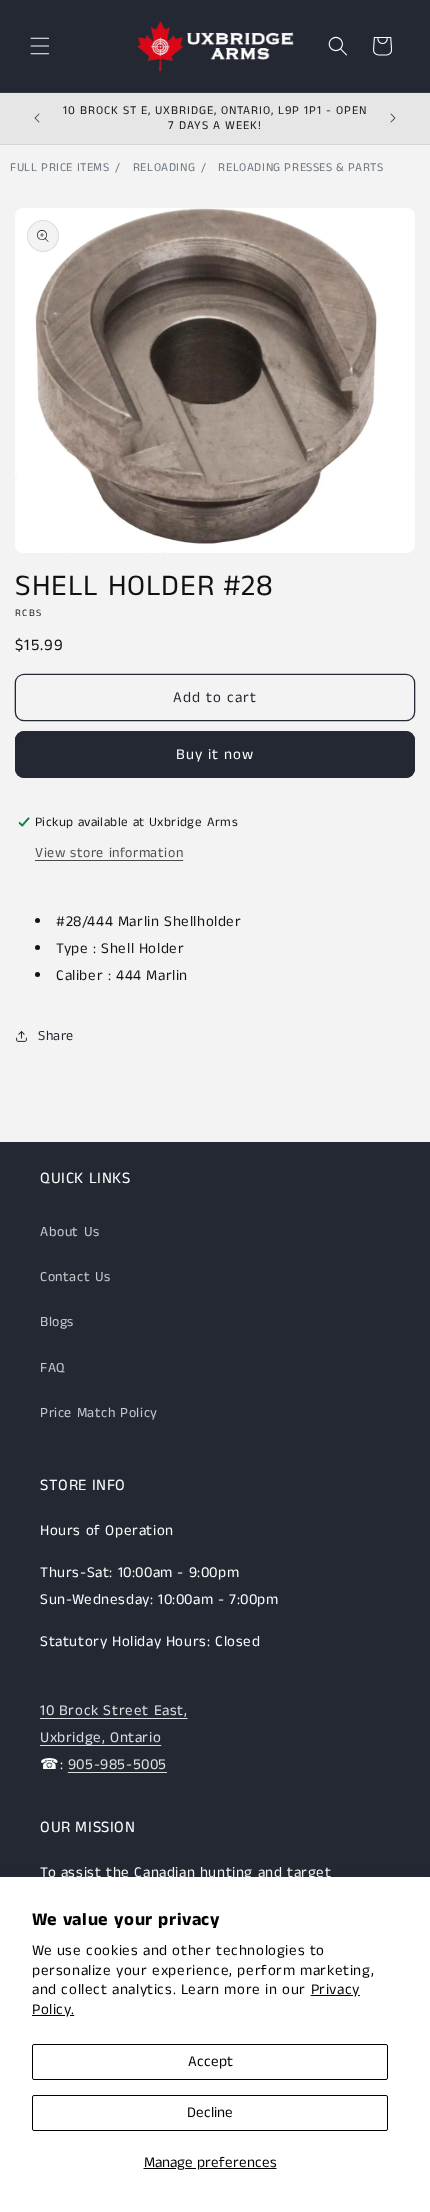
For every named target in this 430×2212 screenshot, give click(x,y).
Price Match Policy (99, 1413)
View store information (109, 853)
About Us (70, 1232)
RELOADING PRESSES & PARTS (300, 167)
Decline (210, 2112)
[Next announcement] (393, 118)
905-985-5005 (117, 1764)
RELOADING (164, 167)
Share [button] (56, 1036)
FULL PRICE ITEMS (60, 167)
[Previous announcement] (37, 118)
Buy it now (215, 754)
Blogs (57, 1322)
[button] (40, 46)
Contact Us (75, 1277)
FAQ (52, 1368)
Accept (210, 2061)
